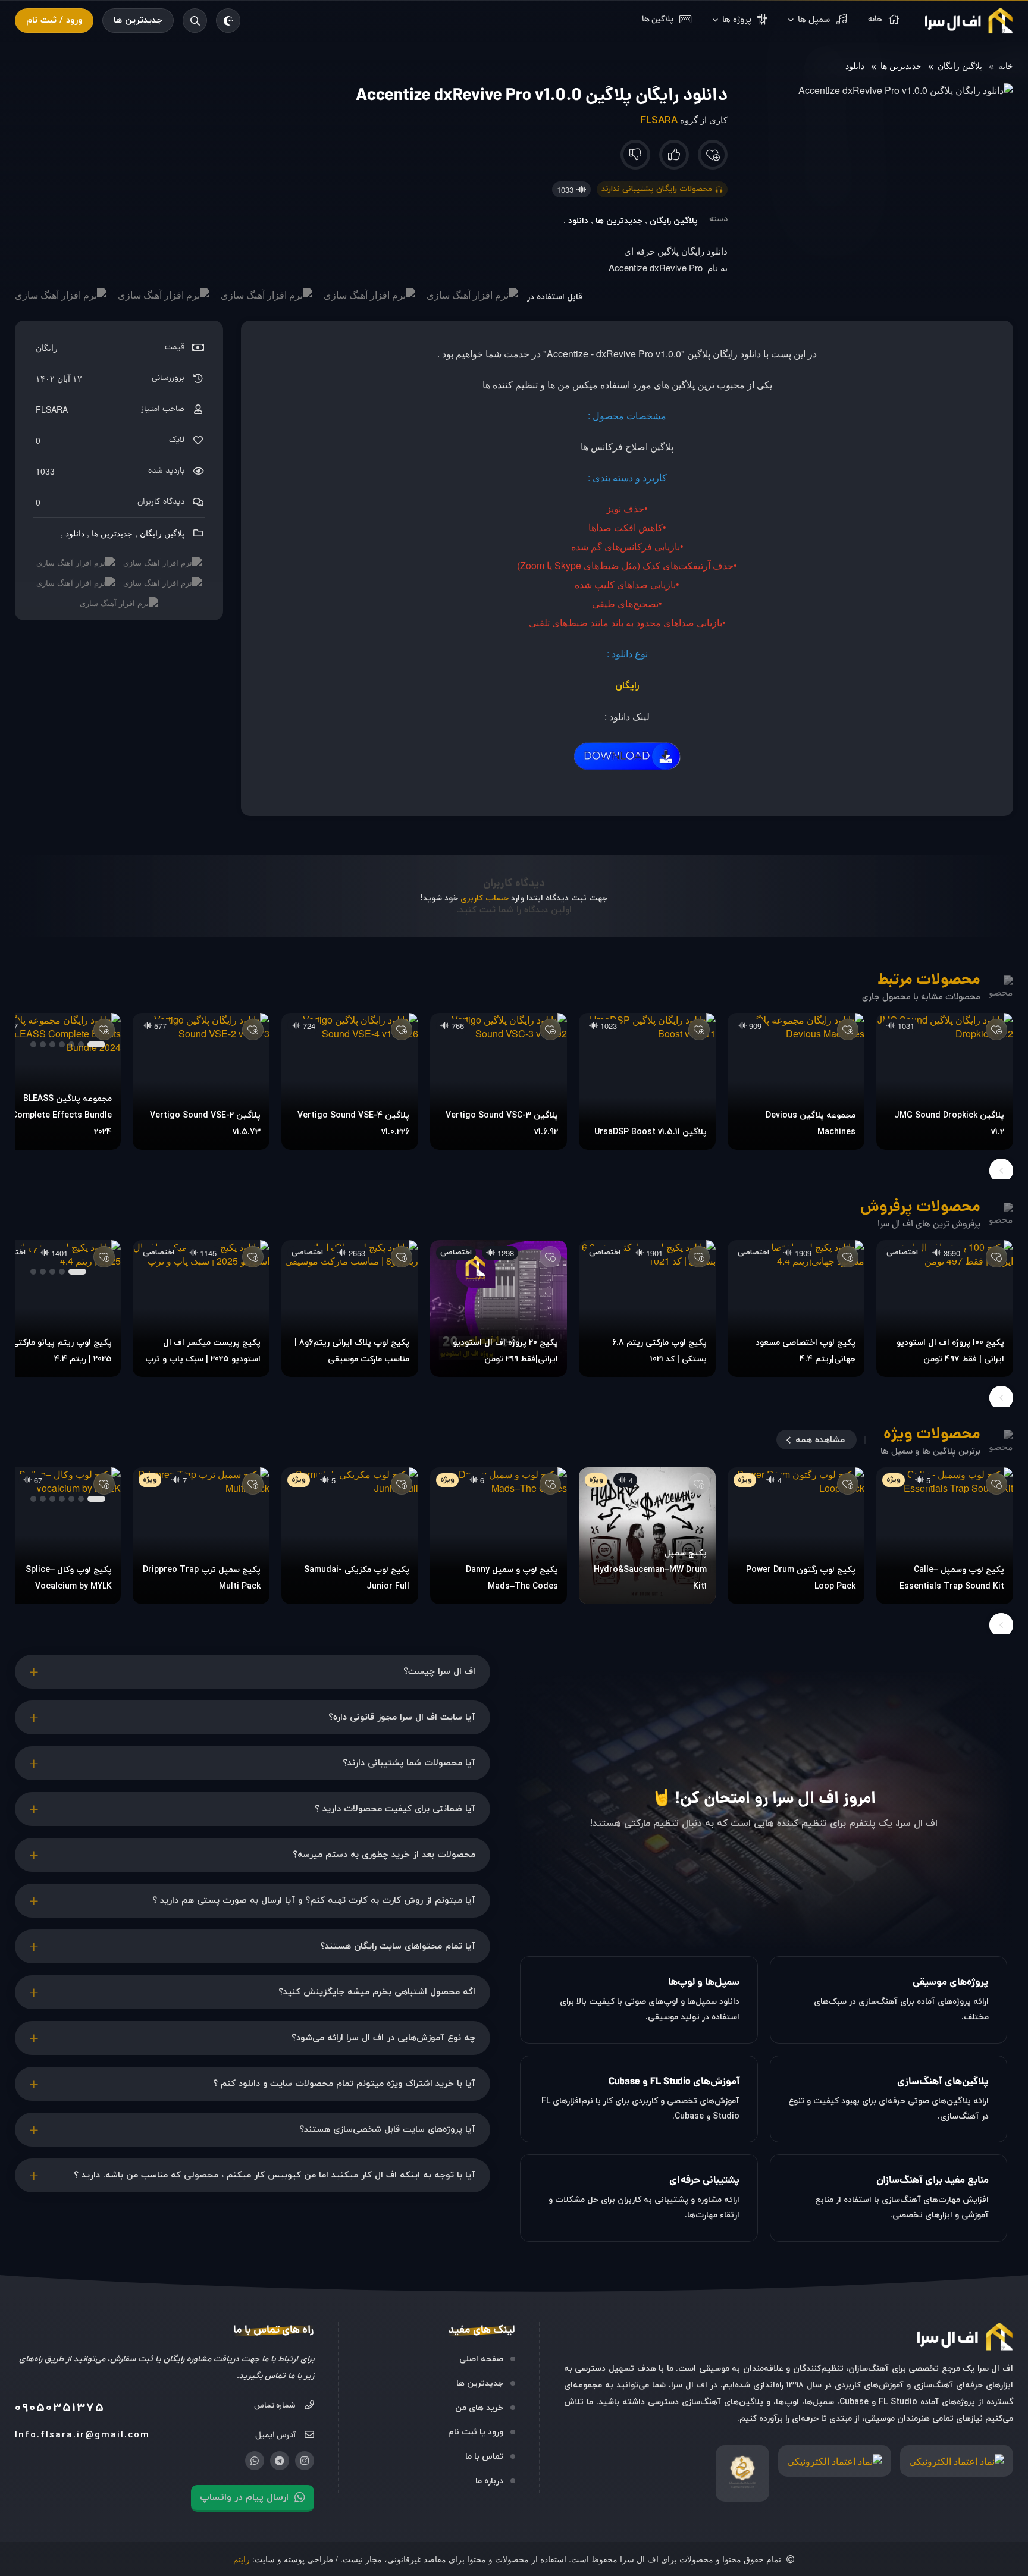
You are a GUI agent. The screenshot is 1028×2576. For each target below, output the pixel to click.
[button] (96, 1044)
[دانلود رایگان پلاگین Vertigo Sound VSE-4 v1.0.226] (350, 1081)
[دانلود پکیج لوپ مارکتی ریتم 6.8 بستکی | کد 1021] (647, 1309)
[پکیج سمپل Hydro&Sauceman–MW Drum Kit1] (647, 1536)
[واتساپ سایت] (255, 2461)
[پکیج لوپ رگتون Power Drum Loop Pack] (796, 1536)
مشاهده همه (820, 1440)
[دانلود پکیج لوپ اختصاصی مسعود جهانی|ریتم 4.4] (796, 1309)
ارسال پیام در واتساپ (244, 2497)
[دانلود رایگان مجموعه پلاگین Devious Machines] (796, 1081)
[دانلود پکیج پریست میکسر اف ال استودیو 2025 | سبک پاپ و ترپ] (201, 1309)
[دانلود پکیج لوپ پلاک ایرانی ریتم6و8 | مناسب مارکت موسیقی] (350, 1309)
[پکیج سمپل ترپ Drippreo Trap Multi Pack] (201, 1536)
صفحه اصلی (481, 2359)
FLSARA (659, 121)
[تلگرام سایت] (280, 2461)
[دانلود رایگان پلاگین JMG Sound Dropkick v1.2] (945, 1081)
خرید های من (479, 2408)
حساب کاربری (485, 898)
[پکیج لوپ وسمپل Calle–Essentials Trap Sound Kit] (945, 1536)
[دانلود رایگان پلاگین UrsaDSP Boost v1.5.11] (647, 1081)
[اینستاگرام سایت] (305, 2461)
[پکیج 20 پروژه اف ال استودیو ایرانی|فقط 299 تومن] (499, 1309)
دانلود (855, 65)
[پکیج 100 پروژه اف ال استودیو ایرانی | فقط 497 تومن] (945, 1309)
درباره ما (489, 2481)
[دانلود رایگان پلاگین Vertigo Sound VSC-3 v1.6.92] (499, 1081)
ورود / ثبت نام (54, 21)
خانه (1006, 65)
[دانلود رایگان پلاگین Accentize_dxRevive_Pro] (627, 771)
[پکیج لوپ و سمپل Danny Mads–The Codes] (499, 1536)
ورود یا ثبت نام (476, 2432)
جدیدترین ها (138, 21)
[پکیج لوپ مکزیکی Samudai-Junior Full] (350, 1536)
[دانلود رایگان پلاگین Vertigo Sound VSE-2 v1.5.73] (201, 1081)
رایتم (242, 2559)
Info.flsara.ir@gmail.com (82, 2435)
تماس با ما (484, 2457)
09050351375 (60, 2408)
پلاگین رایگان (960, 65)
